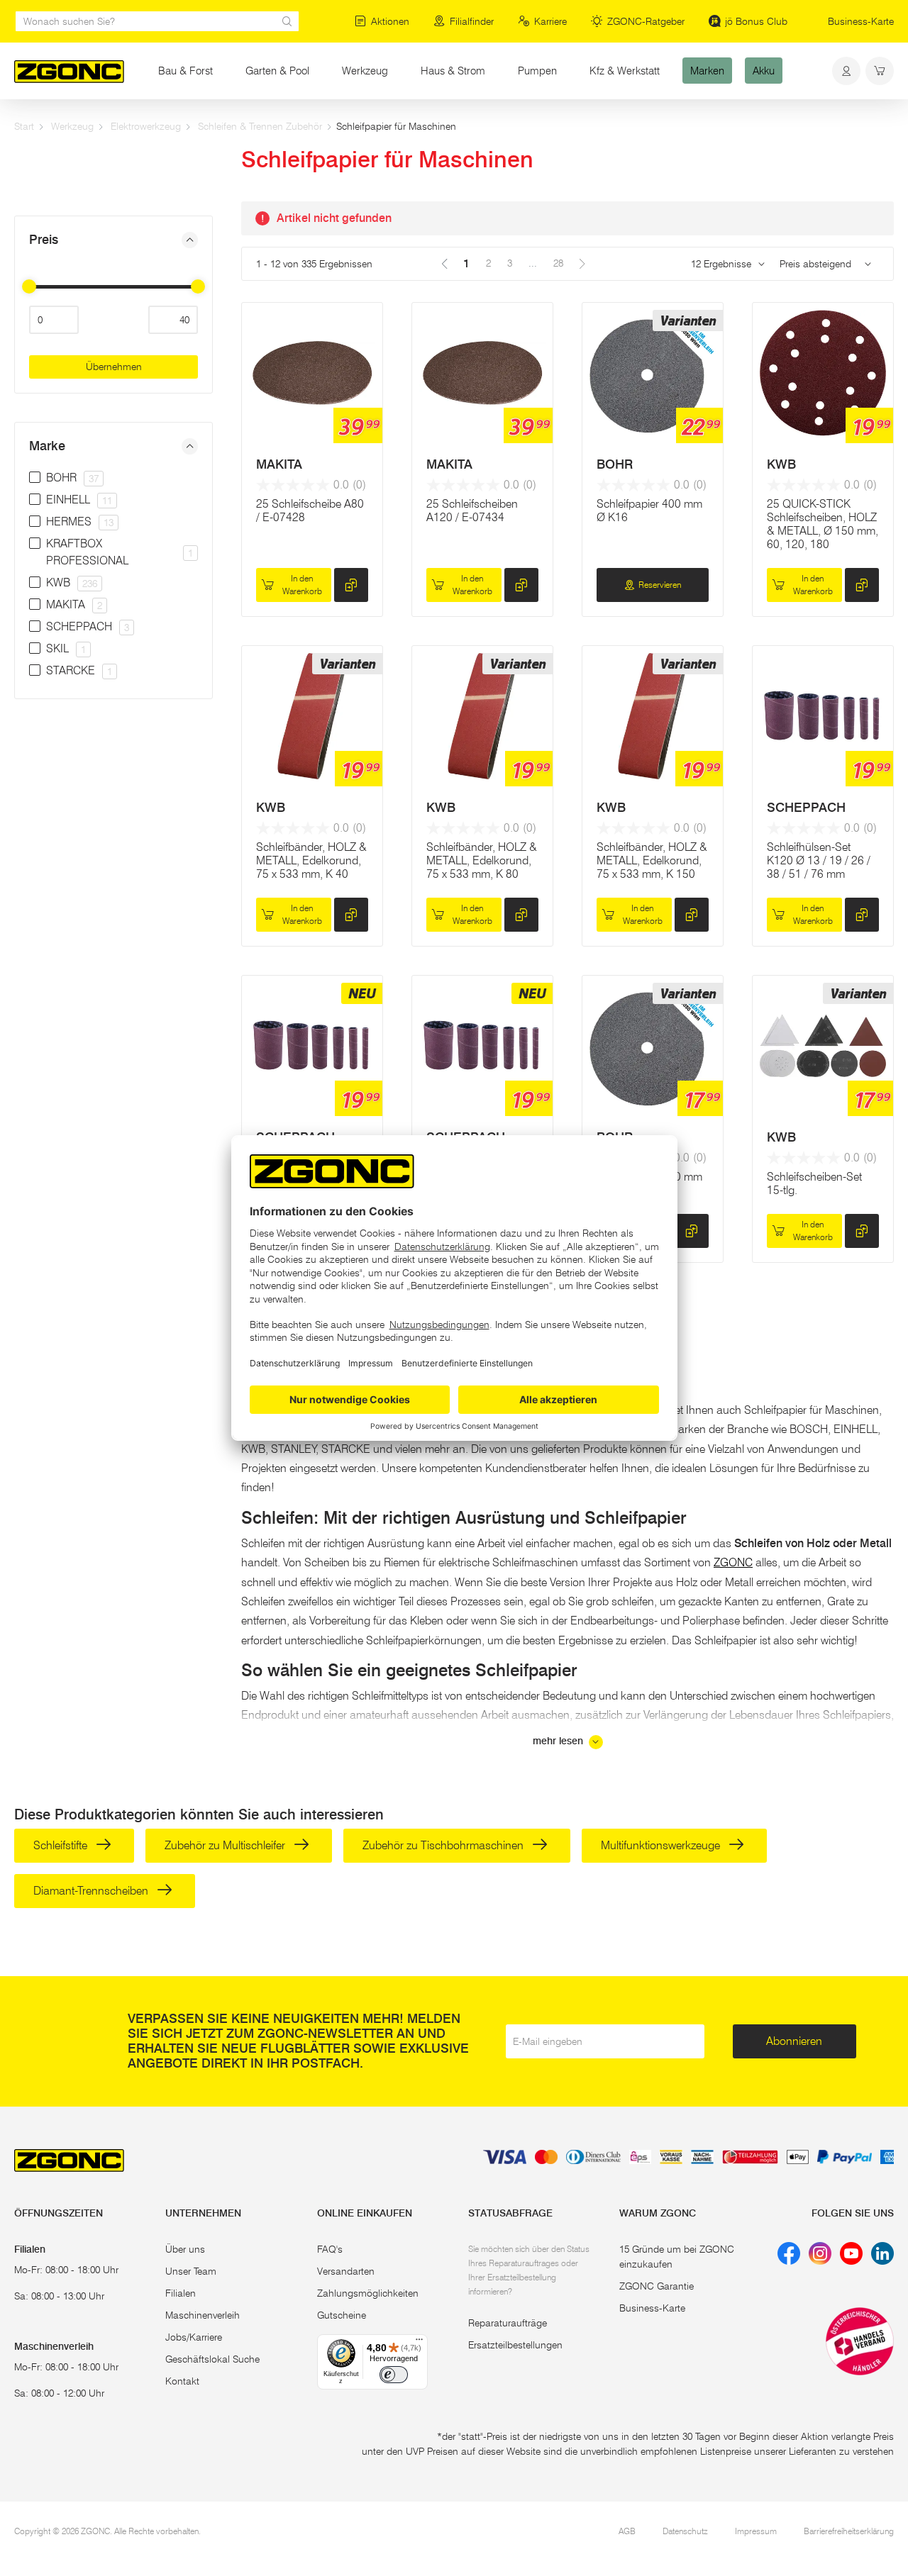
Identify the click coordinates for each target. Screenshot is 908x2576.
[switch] (394, 2375)
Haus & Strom (453, 71)
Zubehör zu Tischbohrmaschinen (444, 1845)
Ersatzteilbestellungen (515, 2345)
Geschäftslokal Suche (212, 2359)
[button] (113, 240)
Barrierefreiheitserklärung (849, 2531)
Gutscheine (342, 2315)
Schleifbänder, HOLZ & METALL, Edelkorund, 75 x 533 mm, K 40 (311, 860)
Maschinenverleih (203, 2315)
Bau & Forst (186, 71)
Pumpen (537, 71)
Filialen (181, 2293)
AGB (627, 2531)
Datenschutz (685, 2531)
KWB (781, 464)
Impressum (756, 2531)
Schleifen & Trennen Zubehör (260, 126)
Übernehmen (114, 367)
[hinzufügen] (351, 585)
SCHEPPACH (806, 808)
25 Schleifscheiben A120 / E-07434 (472, 511)
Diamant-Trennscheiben (92, 1891)
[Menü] (419, 2343)
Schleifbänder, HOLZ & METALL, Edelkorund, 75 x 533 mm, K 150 (652, 860)
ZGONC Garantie (657, 2286)
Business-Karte (861, 21)
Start (24, 126)
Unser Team (191, 2271)
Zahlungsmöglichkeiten (368, 2293)
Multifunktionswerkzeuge (662, 1845)
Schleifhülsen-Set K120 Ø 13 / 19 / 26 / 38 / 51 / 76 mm (819, 860)
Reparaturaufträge (508, 2323)
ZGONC (733, 1562)
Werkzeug (365, 71)
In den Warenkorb (302, 585)
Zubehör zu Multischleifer (226, 1845)
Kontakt (182, 2381)
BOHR (615, 464)
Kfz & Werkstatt (625, 71)
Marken (707, 71)
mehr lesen (559, 1741)
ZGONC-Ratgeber (646, 21)
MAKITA (279, 464)
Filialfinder (472, 21)
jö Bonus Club (756, 21)
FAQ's (330, 2249)
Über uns (185, 2249)
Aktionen (390, 21)
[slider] (29, 286)
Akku (764, 71)
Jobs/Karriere (194, 2337)
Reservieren (660, 585)
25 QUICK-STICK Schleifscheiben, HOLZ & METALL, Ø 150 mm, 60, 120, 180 (823, 524)
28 (558, 263)
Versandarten (346, 2271)
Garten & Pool (277, 71)
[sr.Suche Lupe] (287, 21)
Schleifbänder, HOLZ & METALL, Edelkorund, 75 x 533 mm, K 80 (482, 860)
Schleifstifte (62, 1845)
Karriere (550, 21)
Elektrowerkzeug (146, 126)
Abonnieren (794, 2041)
